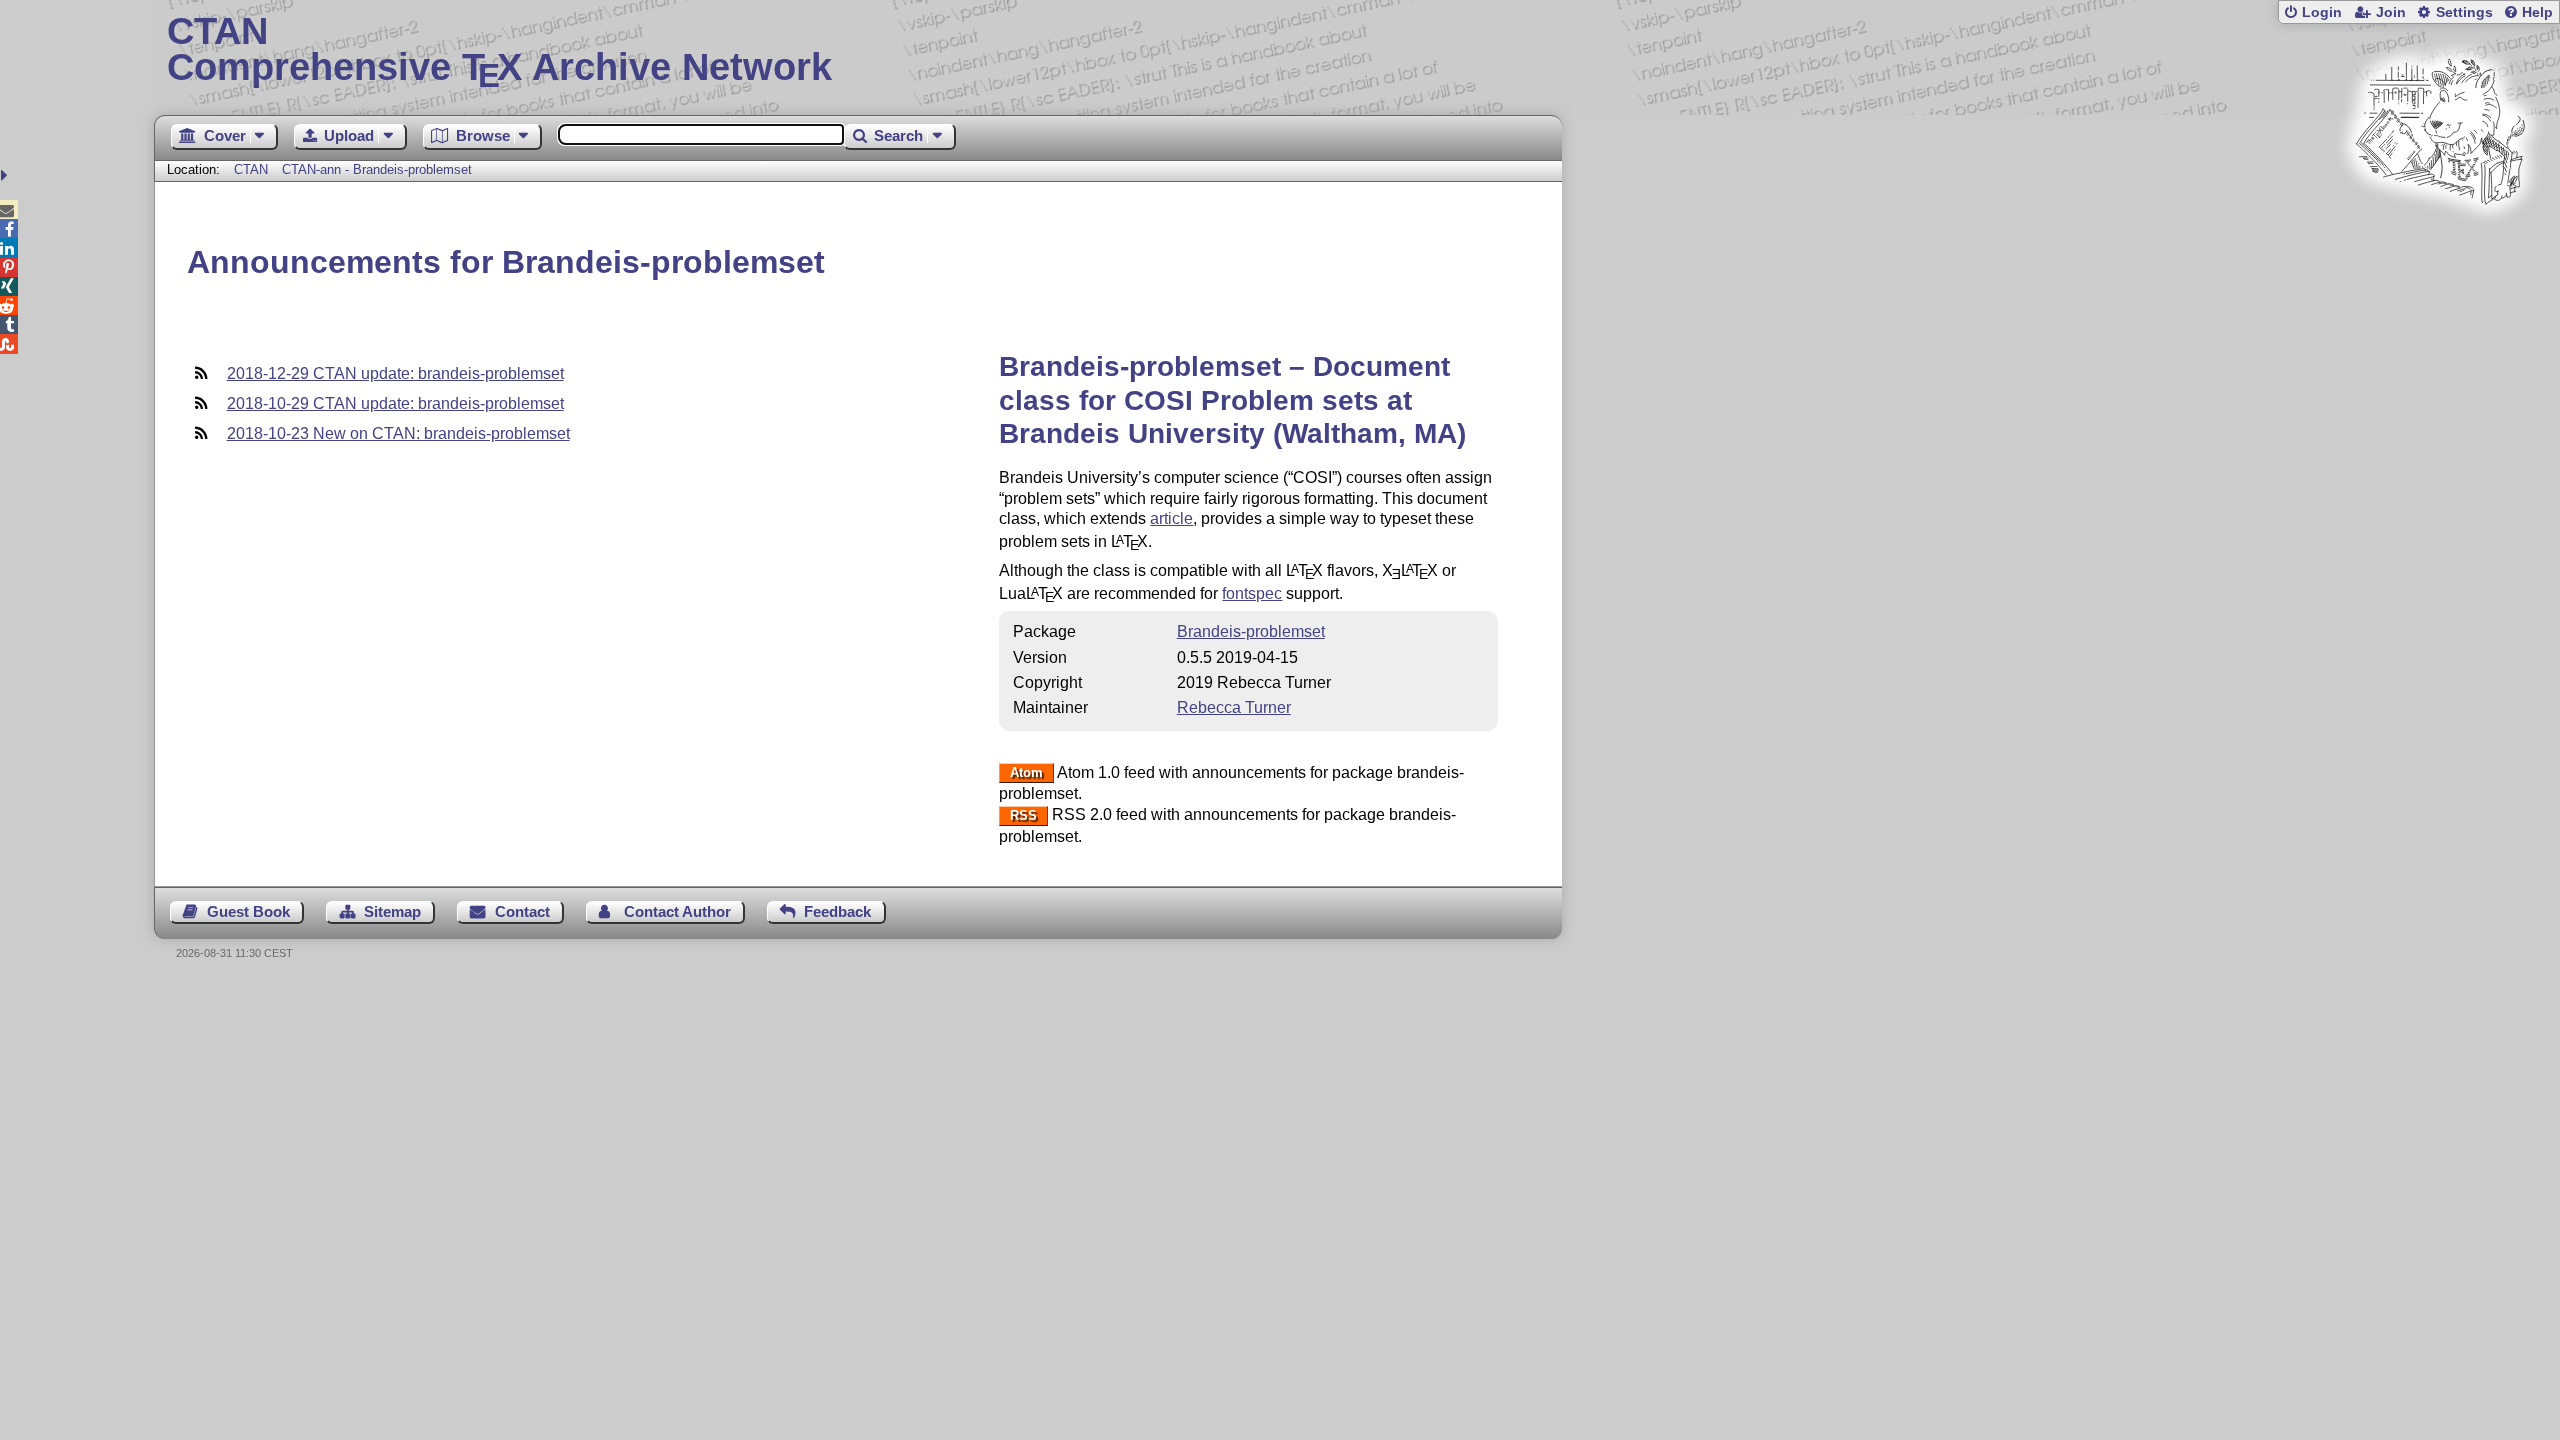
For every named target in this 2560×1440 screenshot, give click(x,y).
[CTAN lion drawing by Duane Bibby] (2440, 242)
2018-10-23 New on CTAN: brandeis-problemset (398, 433)
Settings (2464, 12)
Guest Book (248, 911)
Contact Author (677, 911)
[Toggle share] (6, 175)
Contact (522, 911)
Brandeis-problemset (1251, 631)
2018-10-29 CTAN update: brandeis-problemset (395, 403)
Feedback (837, 911)
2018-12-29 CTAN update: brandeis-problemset (395, 373)
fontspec (1252, 593)
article (1171, 518)
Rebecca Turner (1234, 707)
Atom (1026, 773)
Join (2391, 12)
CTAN (251, 169)
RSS (1023, 815)
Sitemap (392, 911)
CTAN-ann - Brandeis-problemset (377, 169)
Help (2537, 12)
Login (2322, 12)
